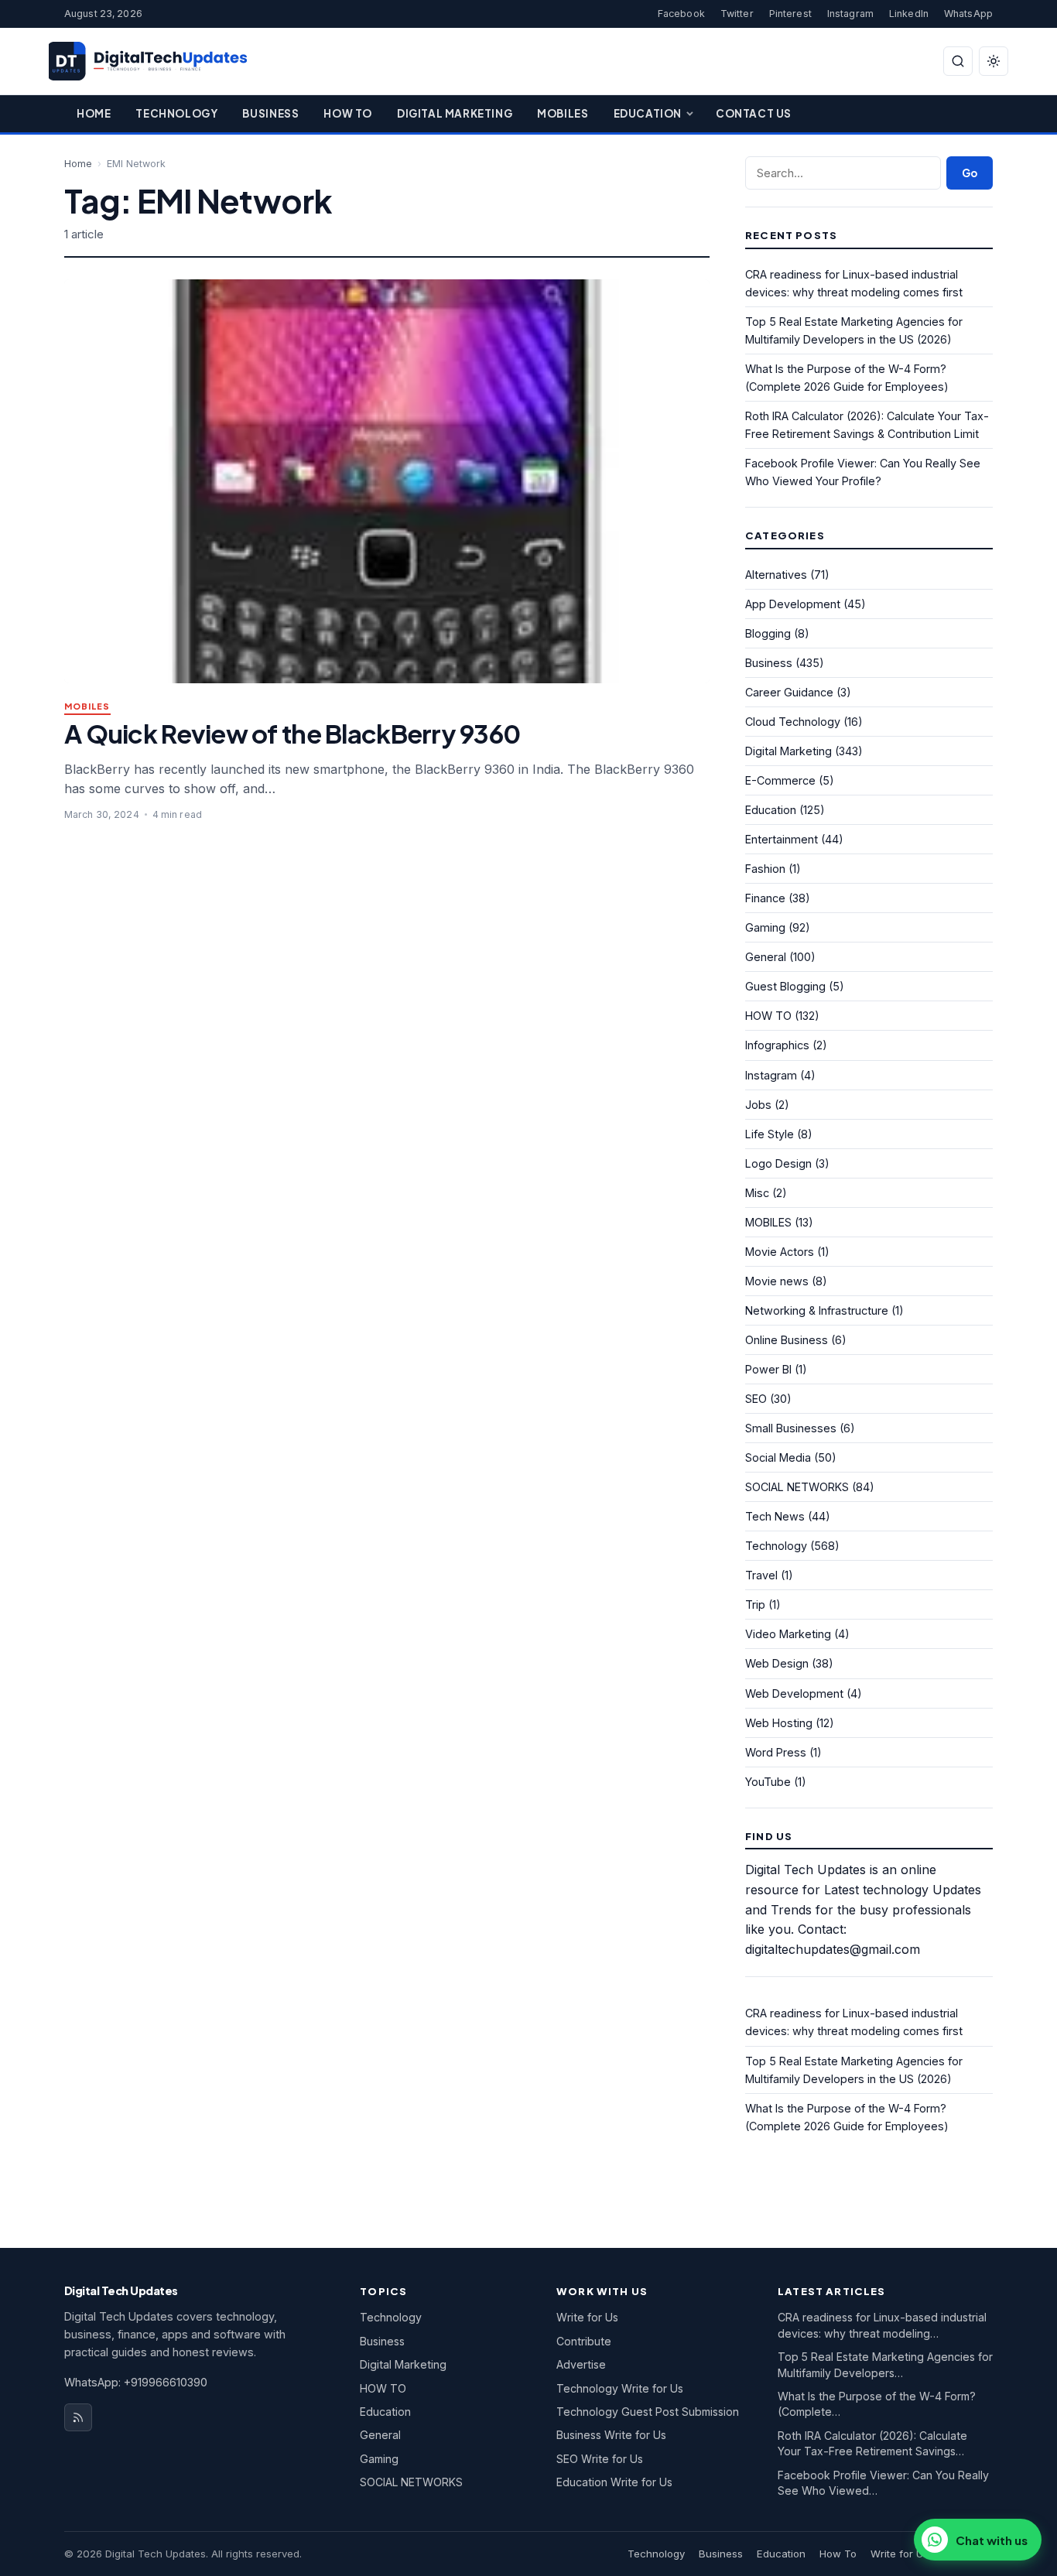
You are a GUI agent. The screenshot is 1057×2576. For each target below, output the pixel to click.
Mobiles (563, 113)
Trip (755, 1604)
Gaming (765, 927)
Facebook (681, 14)
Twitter (737, 14)
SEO (756, 1399)
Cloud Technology (793, 722)
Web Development (794, 1693)
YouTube (768, 1782)
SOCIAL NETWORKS (797, 1487)
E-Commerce (780, 780)
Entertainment (782, 839)
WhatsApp (968, 14)
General (766, 957)
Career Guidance (789, 692)
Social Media (778, 1457)
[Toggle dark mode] (994, 61)
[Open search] (958, 61)
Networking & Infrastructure (817, 1310)
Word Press (776, 1752)
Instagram (850, 14)
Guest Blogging (785, 986)
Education (648, 113)
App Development (793, 604)
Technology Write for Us (620, 2388)
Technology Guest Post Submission (648, 2412)
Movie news (777, 1281)
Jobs (758, 1105)
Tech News (775, 1516)
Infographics (777, 1045)
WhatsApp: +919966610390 (136, 2382)
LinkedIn (909, 14)
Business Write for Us (611, 2435)
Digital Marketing (455, 113)
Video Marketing (788, 1634)
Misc (757, 1193)
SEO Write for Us (600, 2459)
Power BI (768, 1369)
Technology (176, 113)
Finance (765, 898)
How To (348, 113)
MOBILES (87, 707)
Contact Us (754, 113)
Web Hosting (779, 1723)
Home (94, 113)
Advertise (581, 2364)
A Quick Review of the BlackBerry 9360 (292, 733)
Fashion (765, 869)
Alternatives (776, 575)
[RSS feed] (78, 2417)
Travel (761, 1575)
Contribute (584, 2341)
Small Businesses (791, 1428)
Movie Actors (780, 1252)
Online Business (787, 1340)
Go (970, 173)
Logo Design (778, 1163)
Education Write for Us (614, 2482)
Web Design (777, 1663)
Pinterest (790, 14)
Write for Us (587, 2317)
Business (270, 113)
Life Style (770, 1134)
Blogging (768, 633)
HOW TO (768, 1016)
